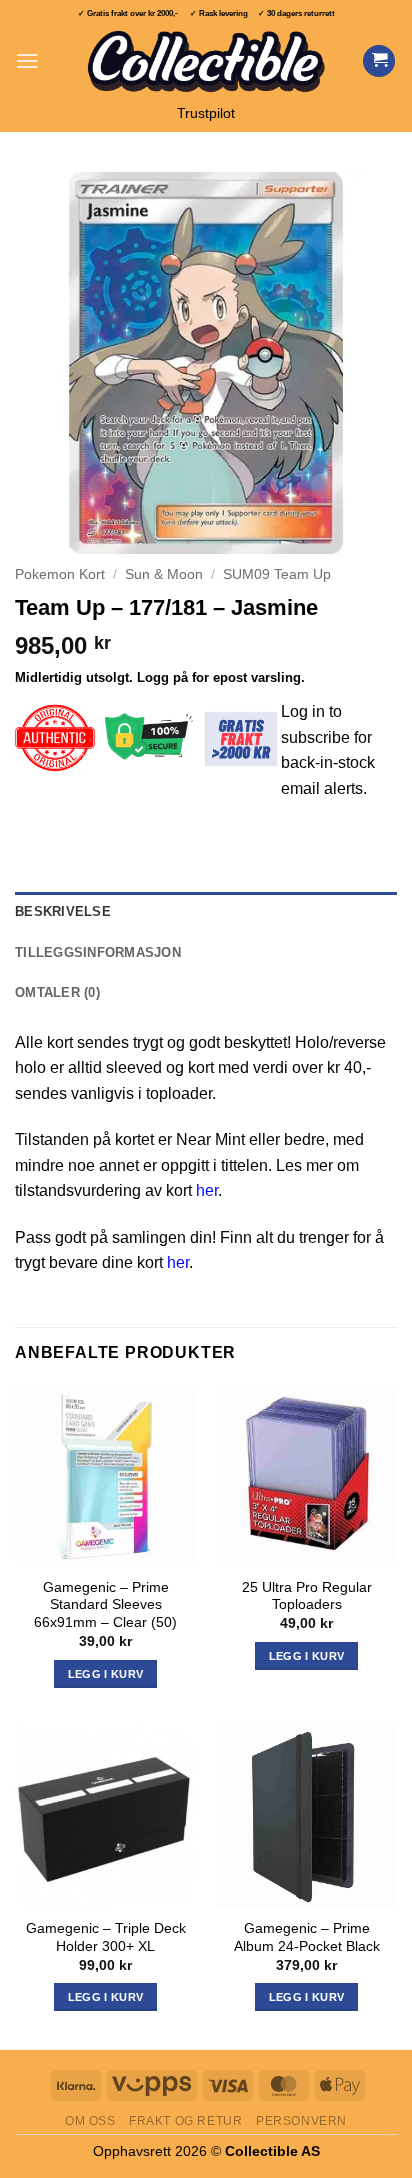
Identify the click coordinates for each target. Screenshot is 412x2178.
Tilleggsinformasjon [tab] (98, 952)
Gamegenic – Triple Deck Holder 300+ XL (106, 1937)
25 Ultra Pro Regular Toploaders (307, 1596)
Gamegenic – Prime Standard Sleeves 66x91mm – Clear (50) (105, 1605)
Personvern (301, 2121)
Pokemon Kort (60, 574)
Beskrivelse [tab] (63, 911)
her (207, 1190)
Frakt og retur (186, 2121)
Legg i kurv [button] (106, 1674)
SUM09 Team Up (277, 574)
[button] (27, 60)
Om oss (90, 2121)
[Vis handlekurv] (379, 61)
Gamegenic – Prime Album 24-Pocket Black (307, 1937)
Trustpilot (206, 113)
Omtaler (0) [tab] (57, 992)
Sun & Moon (164, 574)
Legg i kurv (106, 1997)
